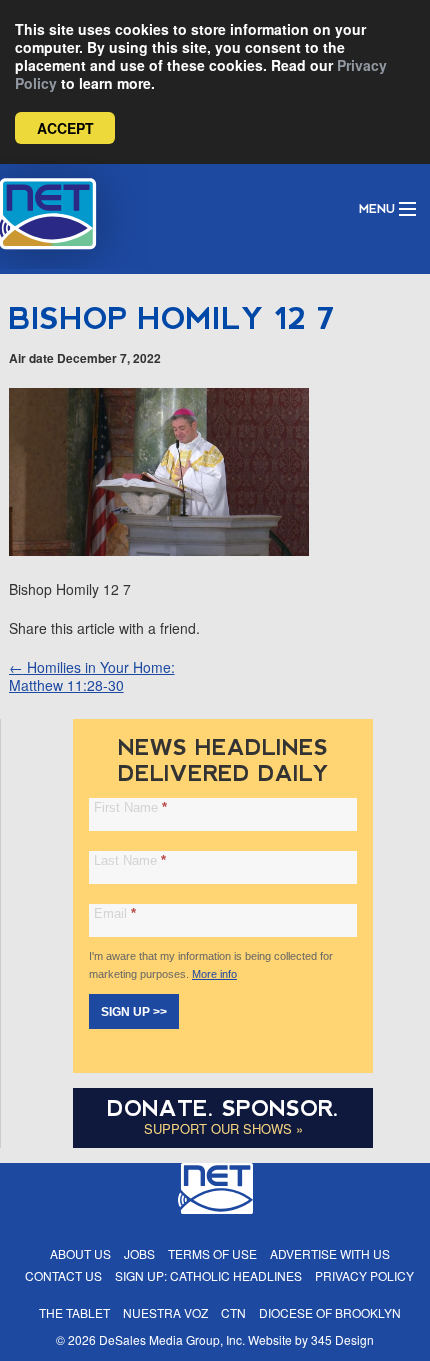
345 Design (342, 1339)
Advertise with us (330, 1253)
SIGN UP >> (134, 1012)
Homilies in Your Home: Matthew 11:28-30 (92, 676)
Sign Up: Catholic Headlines (208, 1275)
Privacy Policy (364, 1275)
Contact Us (63, 1275)
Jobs (139, 1253)
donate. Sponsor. (223, 1108)
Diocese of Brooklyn (330, 1312)
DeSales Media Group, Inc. (172, 1339)
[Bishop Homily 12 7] (159, 550)
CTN (233, 1312)
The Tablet (74, 1312)
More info (214, 974)
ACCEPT (65, 128)
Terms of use (212, 1253)
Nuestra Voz (165, 1312)
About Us (80, 1253)
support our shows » (223, 1128)
